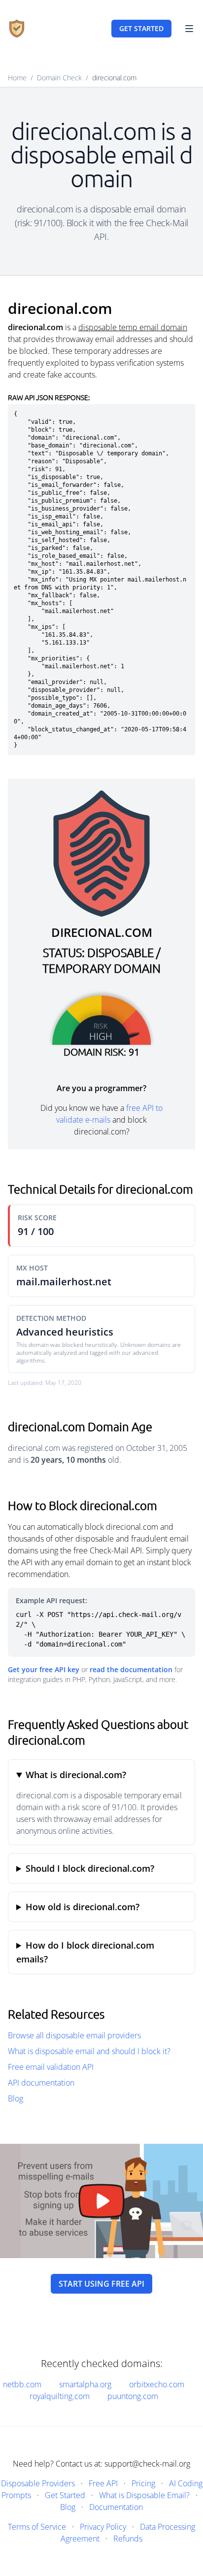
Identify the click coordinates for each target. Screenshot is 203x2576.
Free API (103, 2483)
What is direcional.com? (76, 1775)
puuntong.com (133, 2396)
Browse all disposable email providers (74, 2035)
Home (17, 78)
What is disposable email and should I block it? (89, 2051)
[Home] (17, 29)
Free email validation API (51, 2067)
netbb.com (22, 2384)
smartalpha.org (85, 2384)
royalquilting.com (60, 2396)
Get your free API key (44, 1669)
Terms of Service (37, 2527)
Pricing (143, 2483)
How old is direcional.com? (83, 1907)
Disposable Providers (38, 2483)
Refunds (128, 2539)
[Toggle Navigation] (189, 29)
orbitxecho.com (157, 2384)
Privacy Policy (103, 2527)
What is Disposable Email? (144, 2495)
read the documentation (131, 1669)
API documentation (41, 2083)
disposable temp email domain (133, 327)
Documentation (116, 2507)
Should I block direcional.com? (90, 1868)
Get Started (65, 2495)
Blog (16, 2098)
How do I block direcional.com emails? (85, 1952)
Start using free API (101, 2284)
